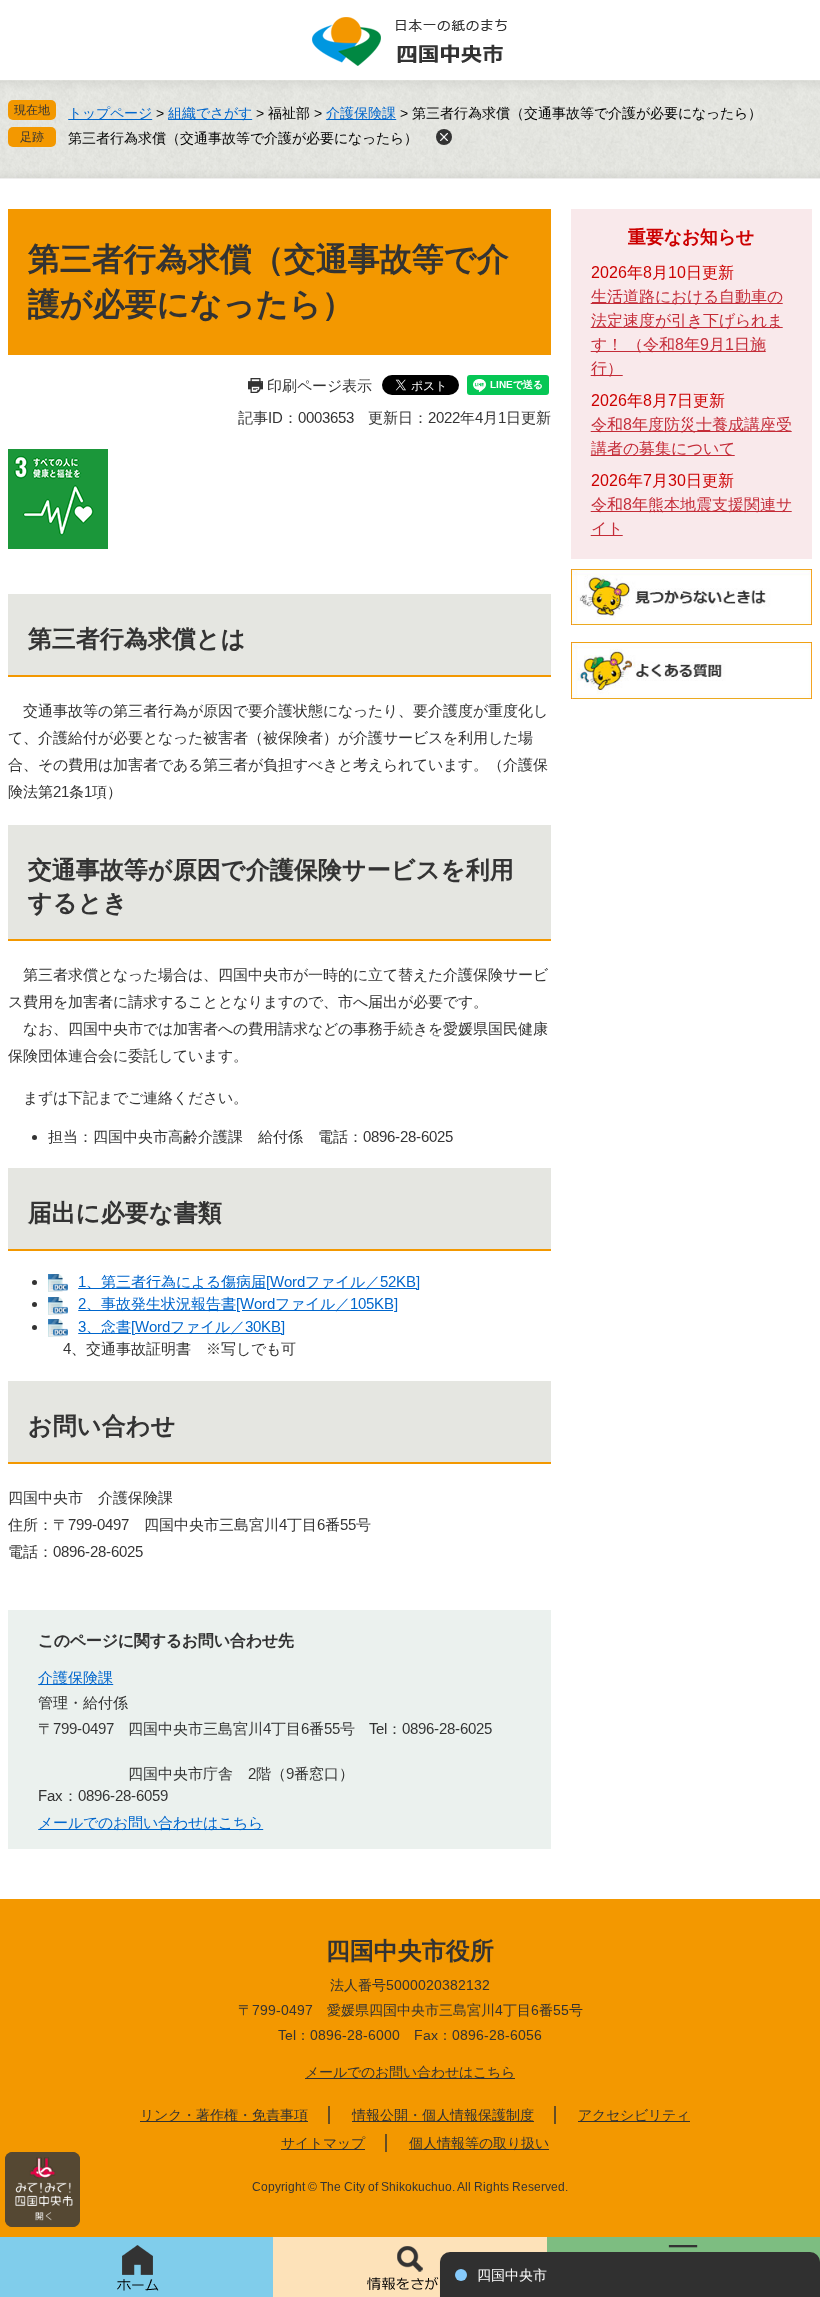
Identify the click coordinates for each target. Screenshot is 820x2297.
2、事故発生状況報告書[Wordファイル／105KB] (238, 1303)
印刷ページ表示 (319, 385)
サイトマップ (323, 2143)
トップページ (110, 113)
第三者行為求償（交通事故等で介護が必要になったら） (243, 138)
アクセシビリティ (634, 2115)
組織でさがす (210, 113)
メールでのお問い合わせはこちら (150, 1822)
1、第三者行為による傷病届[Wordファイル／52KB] (249, 1281)
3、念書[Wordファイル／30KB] (181, 1326)
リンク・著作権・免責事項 (224, 2115)
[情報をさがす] (409, 2267)
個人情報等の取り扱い (479, 2143)
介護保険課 (361, 113)
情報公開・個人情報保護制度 (443, 2115)
